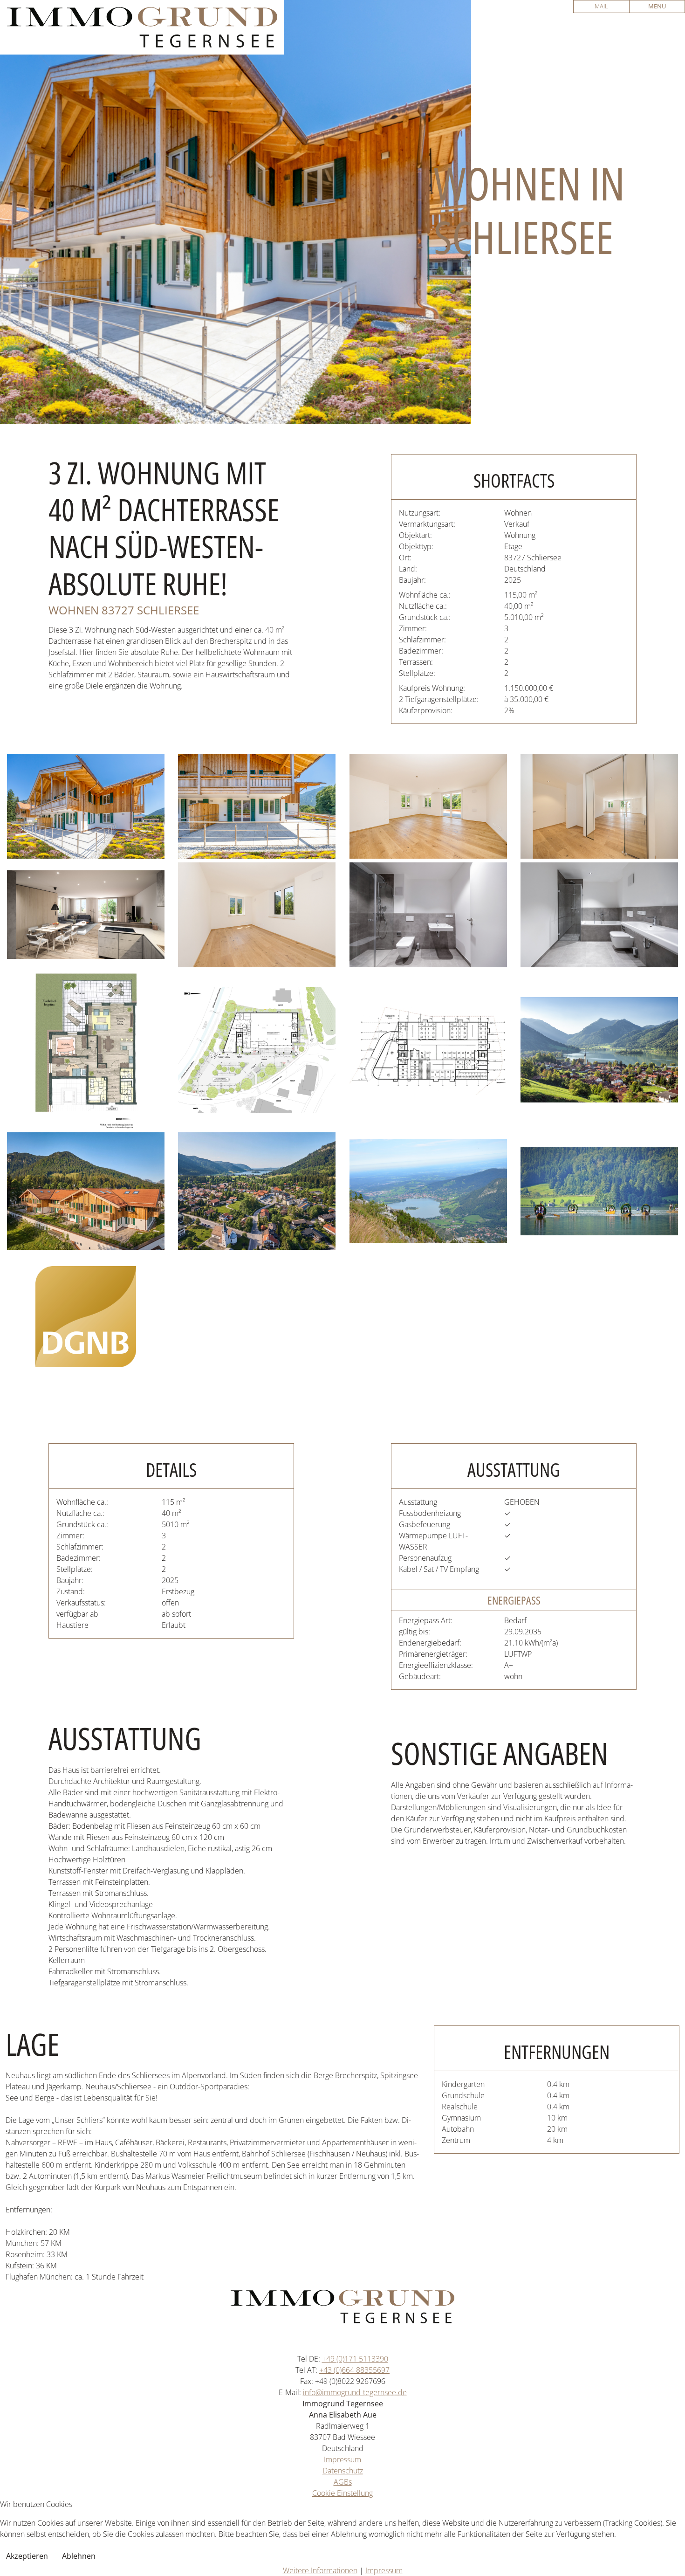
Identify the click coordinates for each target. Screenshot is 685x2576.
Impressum (342, 2459)
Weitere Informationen (320, 2570)
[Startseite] (142, 27)
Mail (601, 6)
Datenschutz (343, 2471)
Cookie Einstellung (342, 2493)
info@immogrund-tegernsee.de (355, 2392)
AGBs (343, 2482)
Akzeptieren (27, 2556)
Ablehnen (79, 2556)
